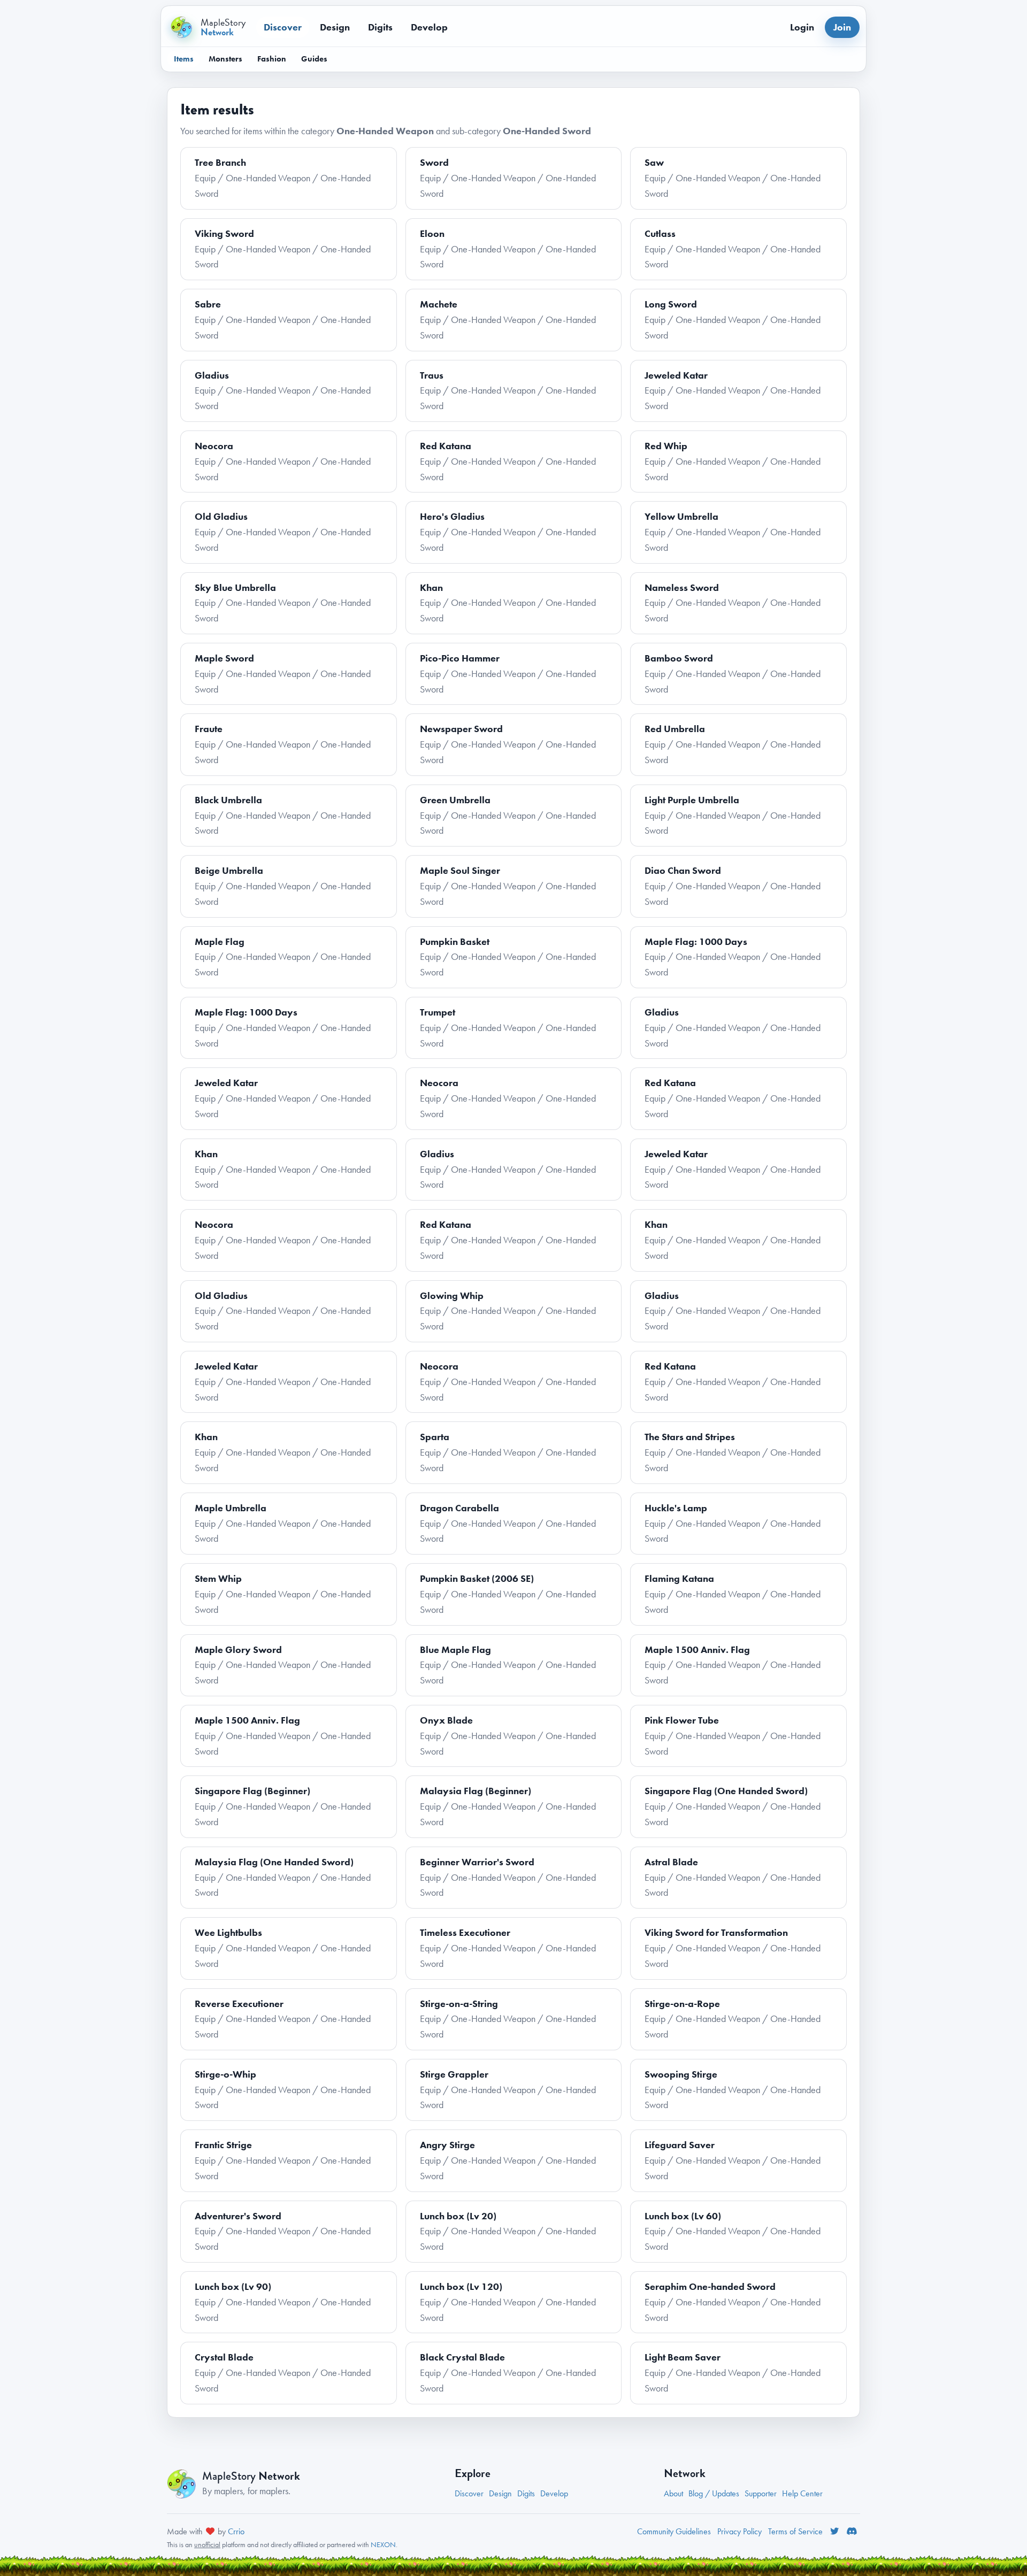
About (673, 2493)
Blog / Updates (714, 2493)
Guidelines (674, 2531)
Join (842, 27)
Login (802, 27)
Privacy (739, 2531)
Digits (380, 27)
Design (335, 27)
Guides (314, 59)
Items (184, 59)
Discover (283, 27)
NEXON (383, 2544)
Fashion (272, 59)
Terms (795, 2531)
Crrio (236, 2531)
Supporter (761, 2493)
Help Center (802, 2493)
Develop (429, 27)
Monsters (225, 59)
